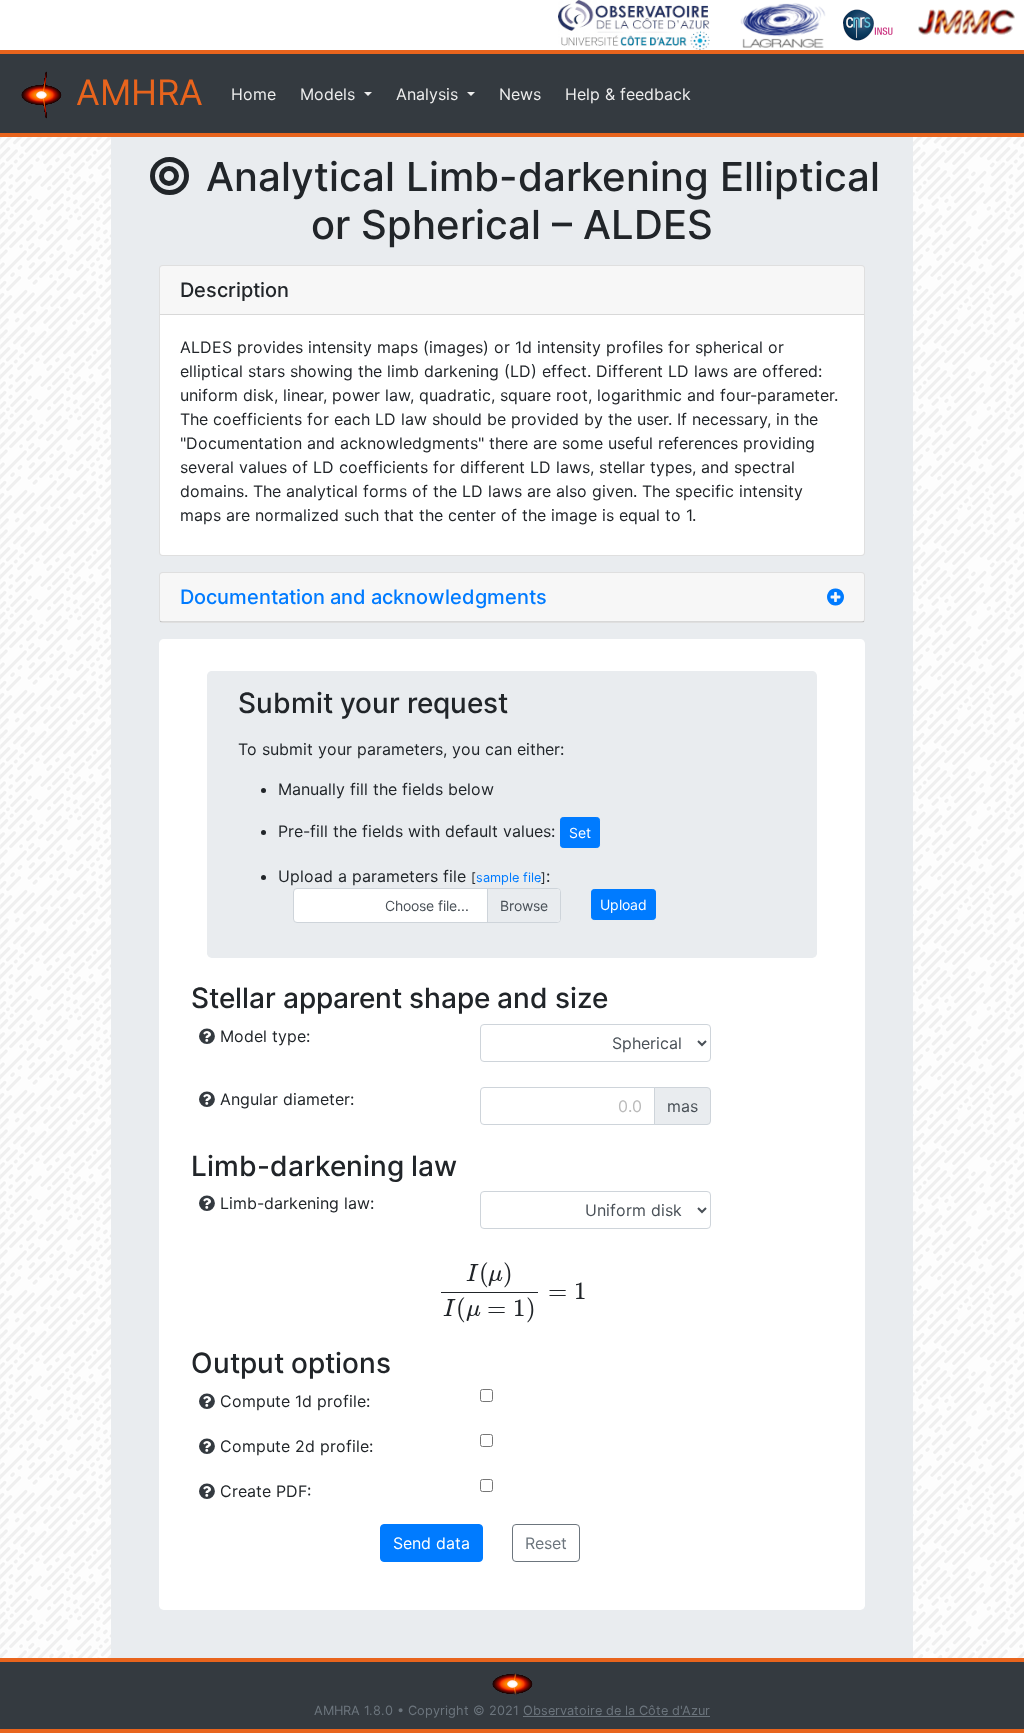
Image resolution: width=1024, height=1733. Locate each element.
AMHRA (134, 92)
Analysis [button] (429, 94)
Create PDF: (263, 1491)
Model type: (262, 1036)
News (520, 94)
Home (253, 94)
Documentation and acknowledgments (363, 597)
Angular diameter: (284, 1099)
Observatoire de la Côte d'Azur (616, 1710)
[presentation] (512, 1293)
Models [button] (330, 94)
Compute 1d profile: (292, 1401)
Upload (623, 904)
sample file (508, 877)
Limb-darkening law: (294, 1203)
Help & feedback (628, 94)
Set (580, 832)
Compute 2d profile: (294, 1446)
